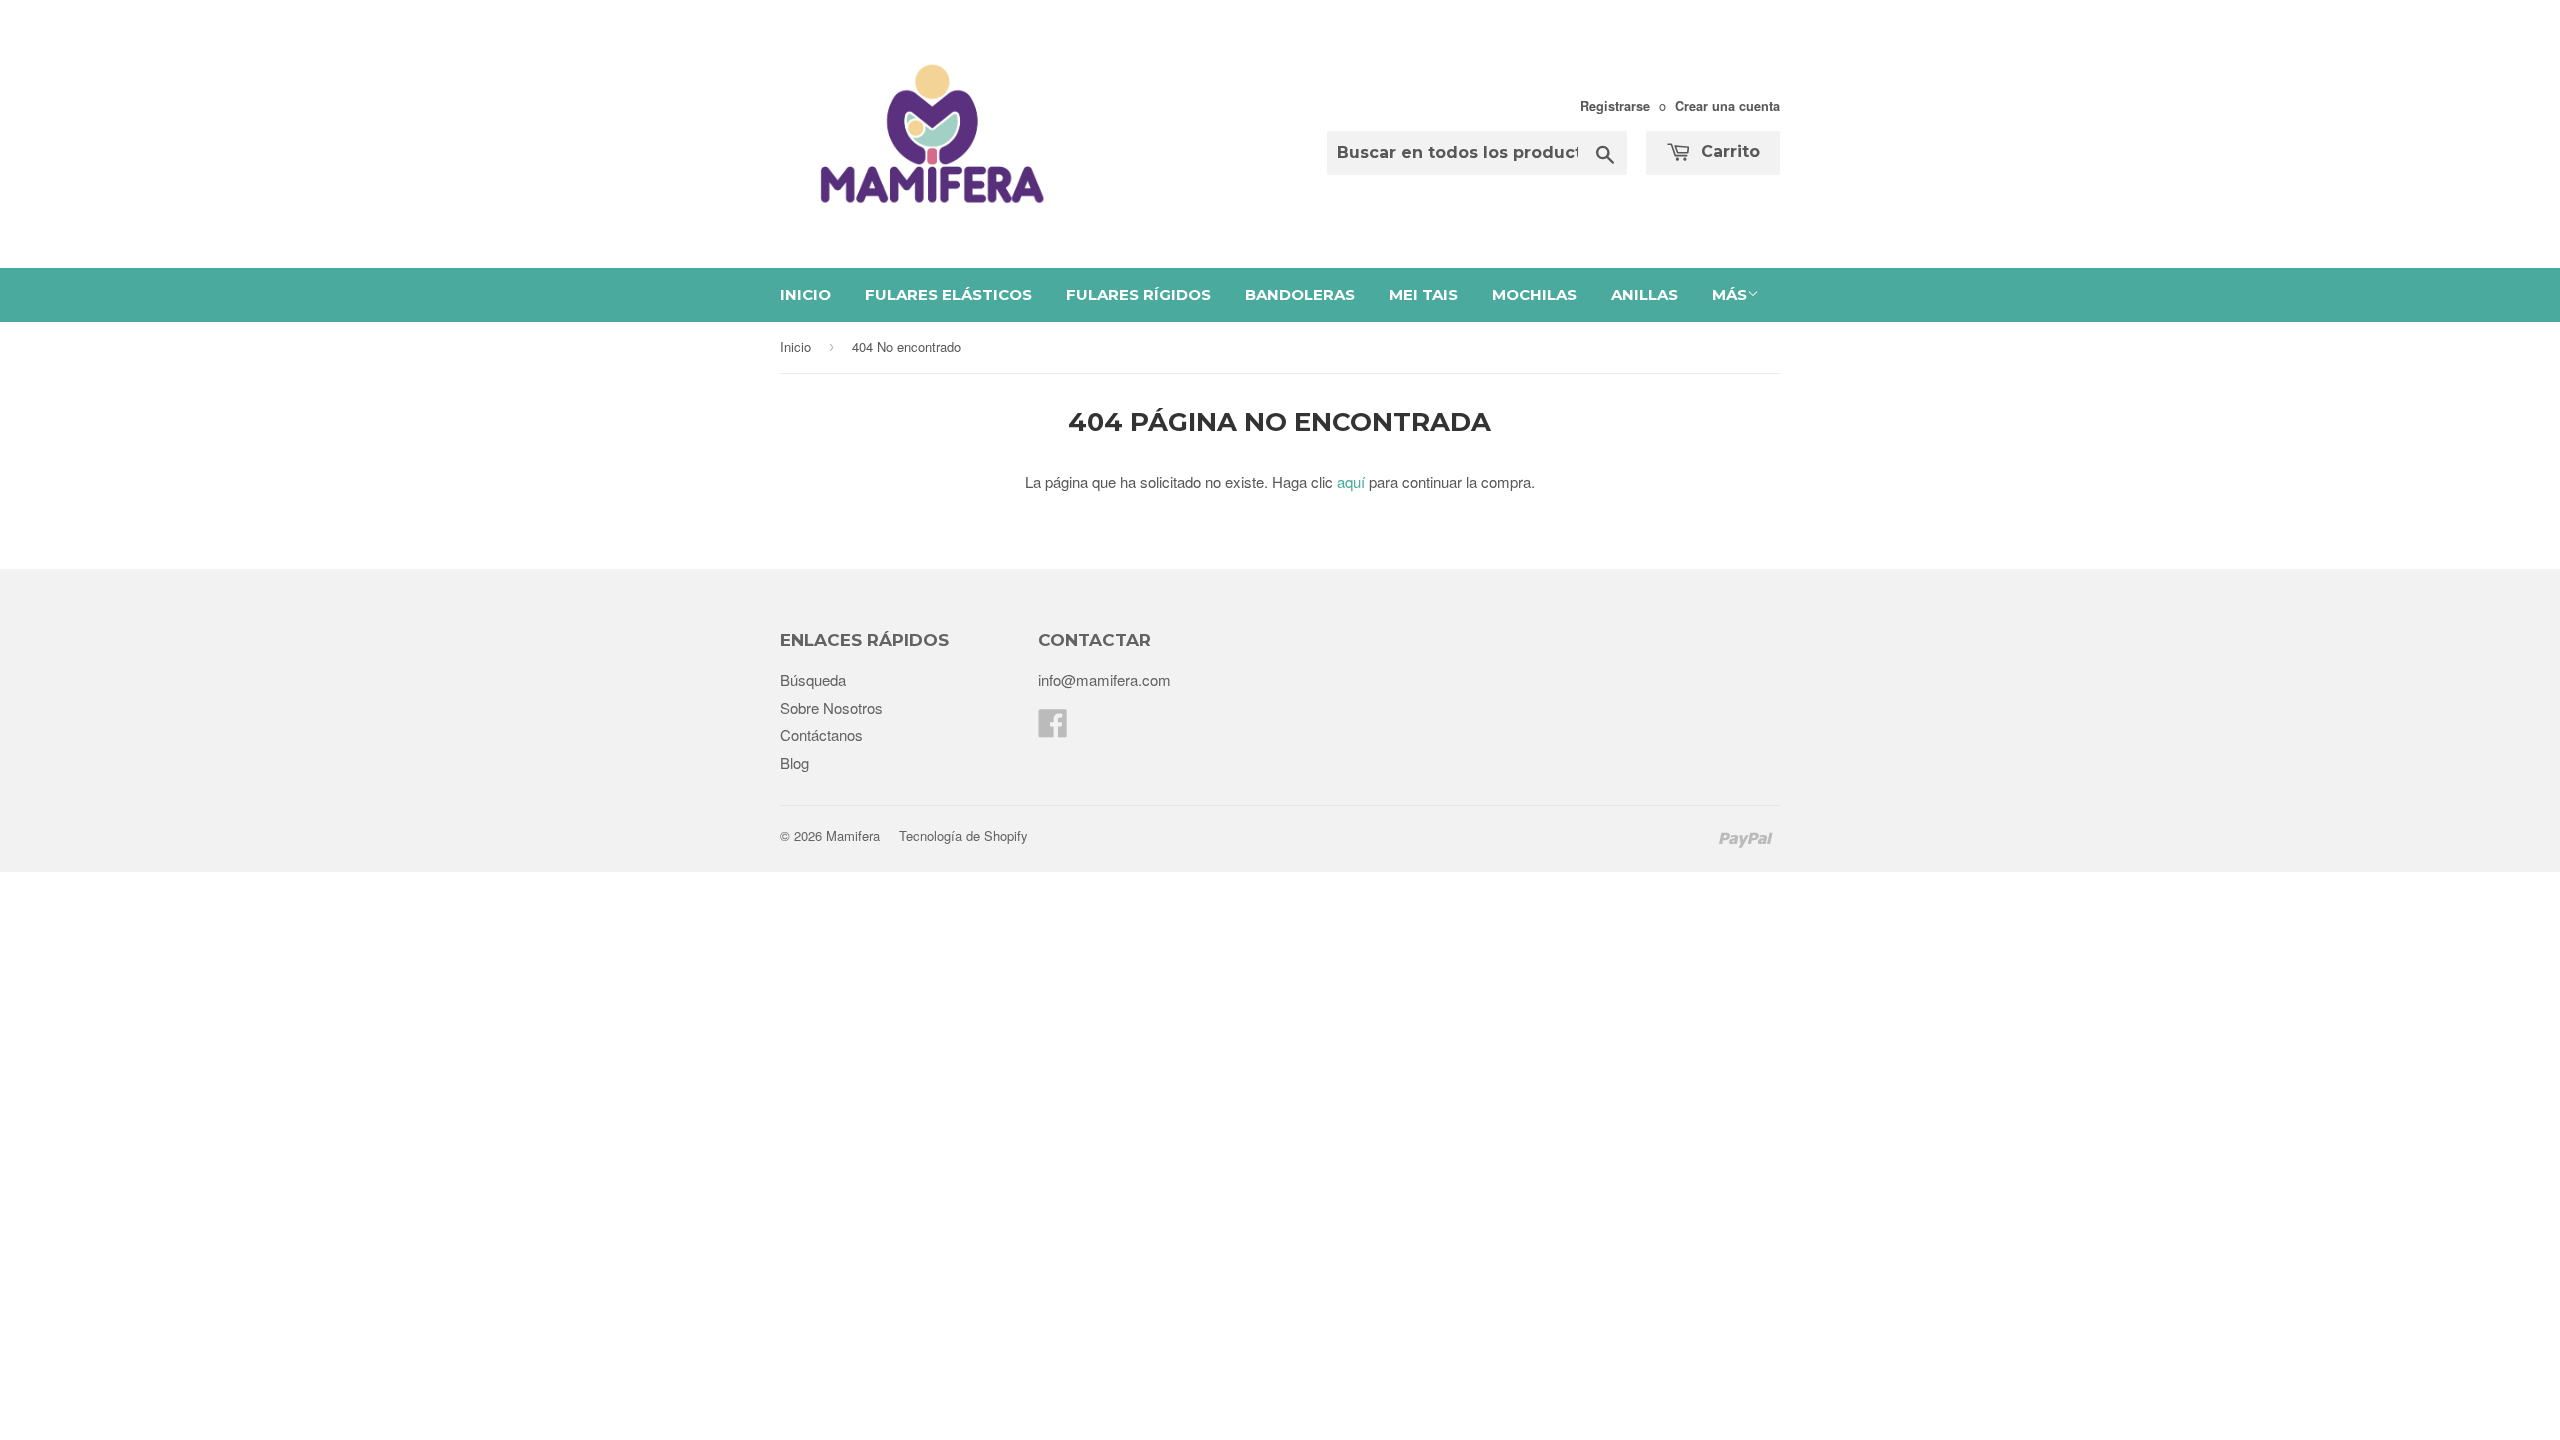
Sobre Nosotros (831, 707)
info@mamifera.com (1104, 679)
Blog (794, 762)
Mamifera (853, 835)
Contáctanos (821, 734)
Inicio (805, 294)
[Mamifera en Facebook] (1053, 728)
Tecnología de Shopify (963, 835)
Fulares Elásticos (948, 294)
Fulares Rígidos (1138, 294)
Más (1729, 294)
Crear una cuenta (1727, 106)
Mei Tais (1423, 294)
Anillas (1644, 294)
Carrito (1728, 151)
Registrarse (1615, 106)
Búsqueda (813, 679)
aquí (1351, 481)
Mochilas (1534, 294)
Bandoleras (1300, 294)
